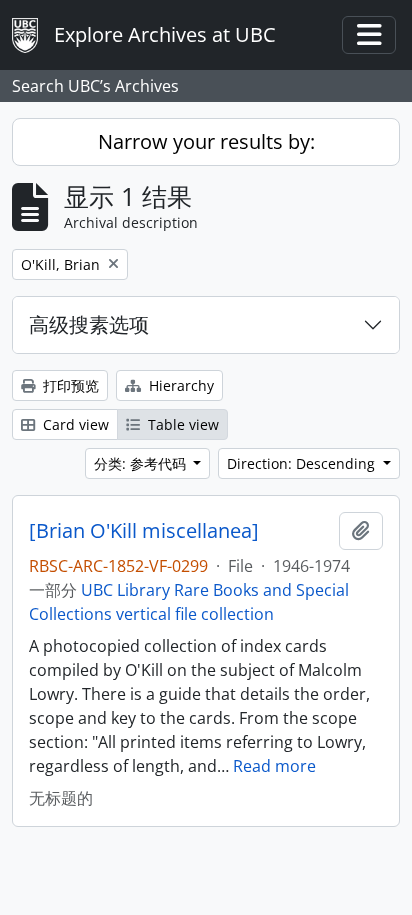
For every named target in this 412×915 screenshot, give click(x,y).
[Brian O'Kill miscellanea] (144, 531)
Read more (274, 766)
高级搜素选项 (89, 324)
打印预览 (69, 385)
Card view (74, 424)
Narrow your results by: (206, 141)
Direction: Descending (303, 463)
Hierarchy (179, 385)
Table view (181, 424)
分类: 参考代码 (142, 463)
